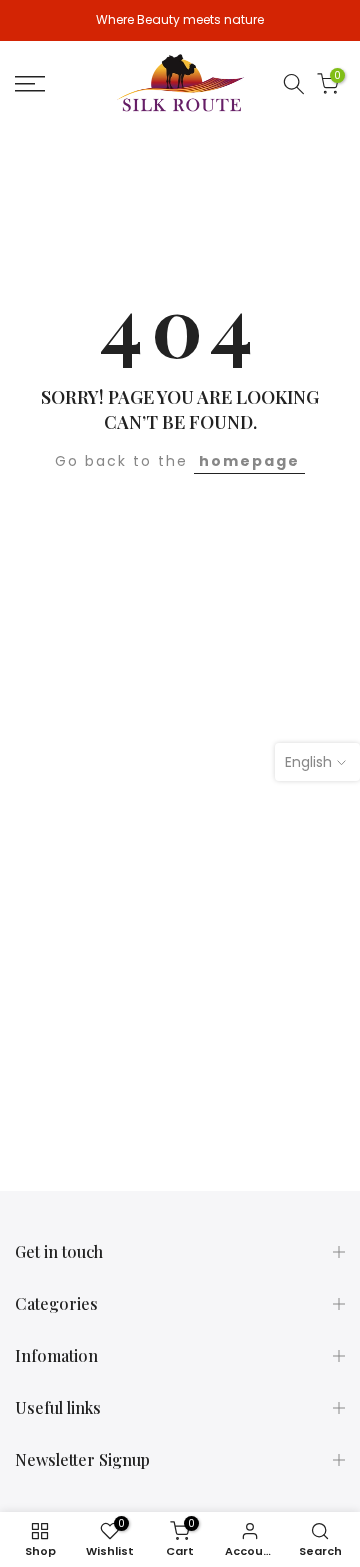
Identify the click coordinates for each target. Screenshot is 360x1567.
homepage (249, 461)
